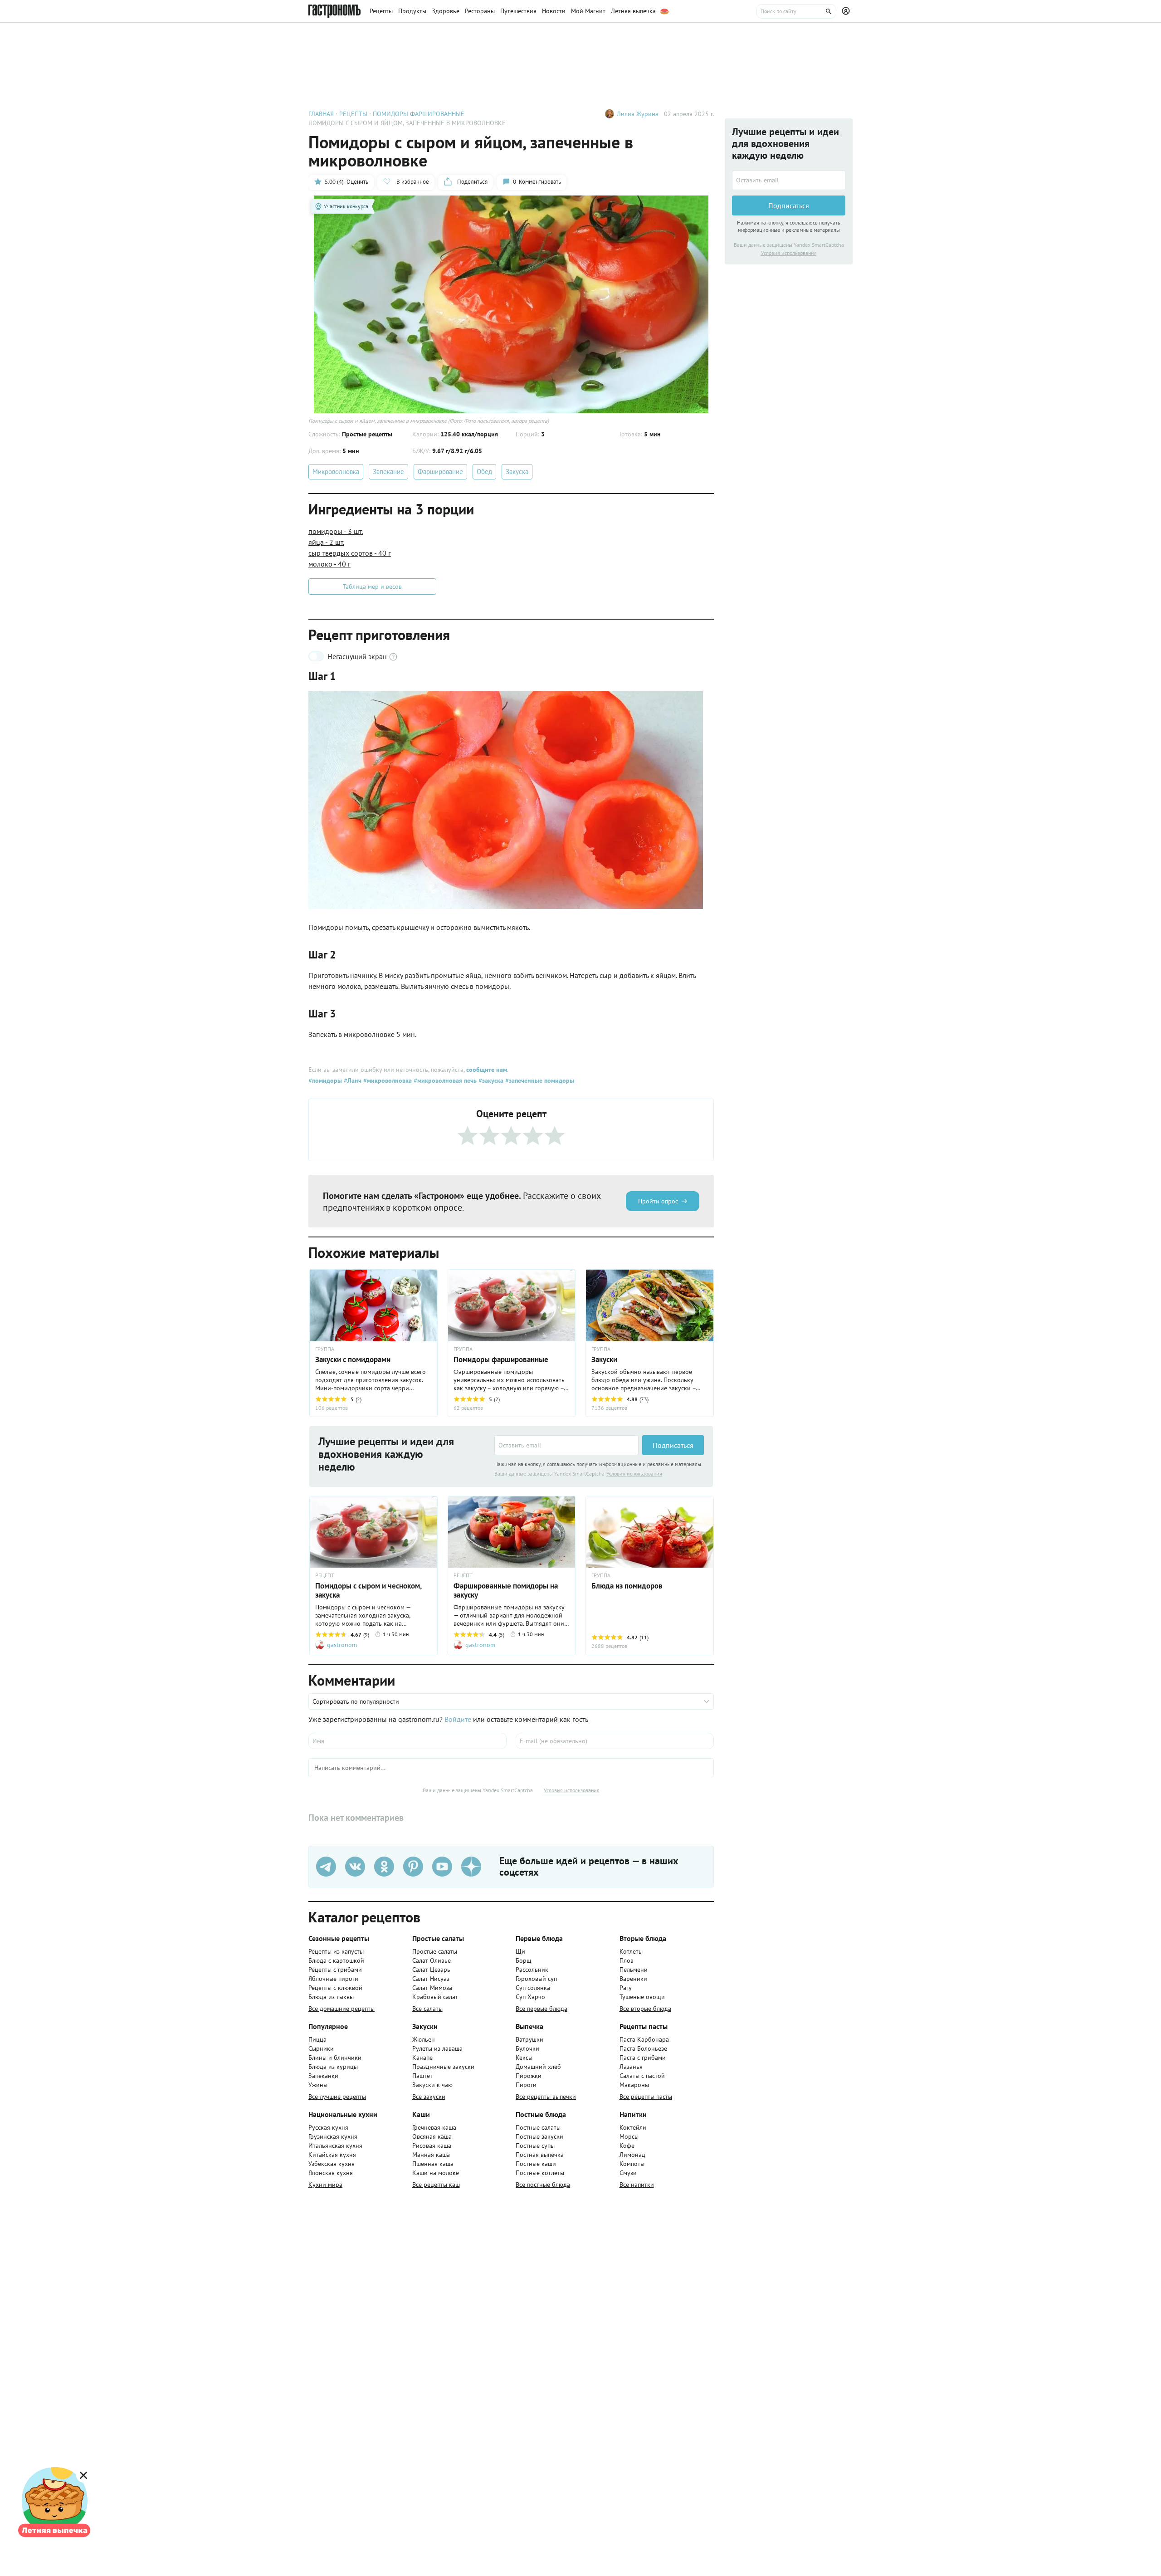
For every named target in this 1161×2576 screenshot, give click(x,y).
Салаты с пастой (642, 2076)
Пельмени (634, 1970)
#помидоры (325, 1080)
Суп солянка (533, 1988)
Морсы (629, 2136)
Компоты (632, 2164)
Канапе (422, 2058)
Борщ (524, 1960)
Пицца (317, 2039)
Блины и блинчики (335, 2058)
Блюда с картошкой (336, 1960)
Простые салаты (435, 1951)
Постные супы (535, 2146)
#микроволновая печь (444, 1080)
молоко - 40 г (329, 564)
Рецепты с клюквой (335, 1988)
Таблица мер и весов (372, 587)
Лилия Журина (638, 114)
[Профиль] (847, 11)
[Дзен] (471, 1867)
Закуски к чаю (432, 2085)
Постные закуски (539, 2136)
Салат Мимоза (432, 1988)
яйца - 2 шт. (326, 542)
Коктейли (633, 2127)
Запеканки (323, 2076)
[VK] (355, 1867)
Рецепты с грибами (335, 1970)
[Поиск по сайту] (796, 11)
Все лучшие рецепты (337, 2097)
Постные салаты (538, 2127)
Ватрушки (529, 2039)
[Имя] (407, 1741)
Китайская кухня (332, 2155)
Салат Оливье (432, 1960)
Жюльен (424, 2039)
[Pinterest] (413, 1867)
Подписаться (673, 1445)
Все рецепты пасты (646, 2097)
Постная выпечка (540, 2155)
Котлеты (631, 1951)
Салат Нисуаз (431, 1979)
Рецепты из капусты (336, 1951)
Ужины (318, 2085)
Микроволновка (336, 472)
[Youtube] (442, 1867)
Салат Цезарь (431, 1970)
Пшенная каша (433, 2164)
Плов (627, 1960)
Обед (484, 472)
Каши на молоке (436, 2173)
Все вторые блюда (645, 2009)
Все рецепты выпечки (546, 2097)
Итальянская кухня (335, 2146)
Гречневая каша (434, 2127)
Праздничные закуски (443, 2067)
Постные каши (536, 2164)
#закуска (490, 1080)
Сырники (321, 2048)
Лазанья (631, 2067)
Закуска (517, 472)
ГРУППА (325, 1349)
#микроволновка (387, 1080)
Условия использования (634, 1474)
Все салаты (427, 2009)
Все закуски (429, 2097)
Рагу (626, 1988)
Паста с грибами (643, 2058)
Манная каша (431, 2155)
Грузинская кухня (333, 2136)
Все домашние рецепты (341, 2009)
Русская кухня (328, 2127)
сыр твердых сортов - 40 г (350, 553)
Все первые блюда (541, 2009)
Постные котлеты (540, 2173)
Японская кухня (331, 2173)
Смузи (628, 2173)
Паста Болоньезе (643, 2048)
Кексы (524, 2058)
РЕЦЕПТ (325, 1575)
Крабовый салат (435, 1997)
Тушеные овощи (642, 1997)
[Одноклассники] (384, 1867)
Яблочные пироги (333, 1979)
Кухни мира (325, 2185)
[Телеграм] (326, 1867)
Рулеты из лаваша (437, 2048)
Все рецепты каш (436, 2185)
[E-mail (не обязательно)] (615, 1741)
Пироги (526, 2085)
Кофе (627, 2146)
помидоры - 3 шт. (336, 531)
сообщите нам (487, 1070)
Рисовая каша (432, 2146)
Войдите (458, 1719)
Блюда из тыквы (331, 1997)
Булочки (527, 2048)
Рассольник (532, 1970)
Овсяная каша (432, 2136)
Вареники (633, 1979)
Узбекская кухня (332, 2164)
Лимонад (632, 2155)
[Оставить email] (566, 1445)
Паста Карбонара (644, 2039)
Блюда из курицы (333, 2067)
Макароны (634, 2085)
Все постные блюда (543, 2185)
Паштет (422, 2076)
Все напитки (637, 2185)
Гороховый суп (536, 1979)
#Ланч (352, 1080)
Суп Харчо (530, 1997)
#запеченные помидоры (539, 1080)
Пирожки (529, 2076)
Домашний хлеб (538, 2067)
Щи (520, 1951)
